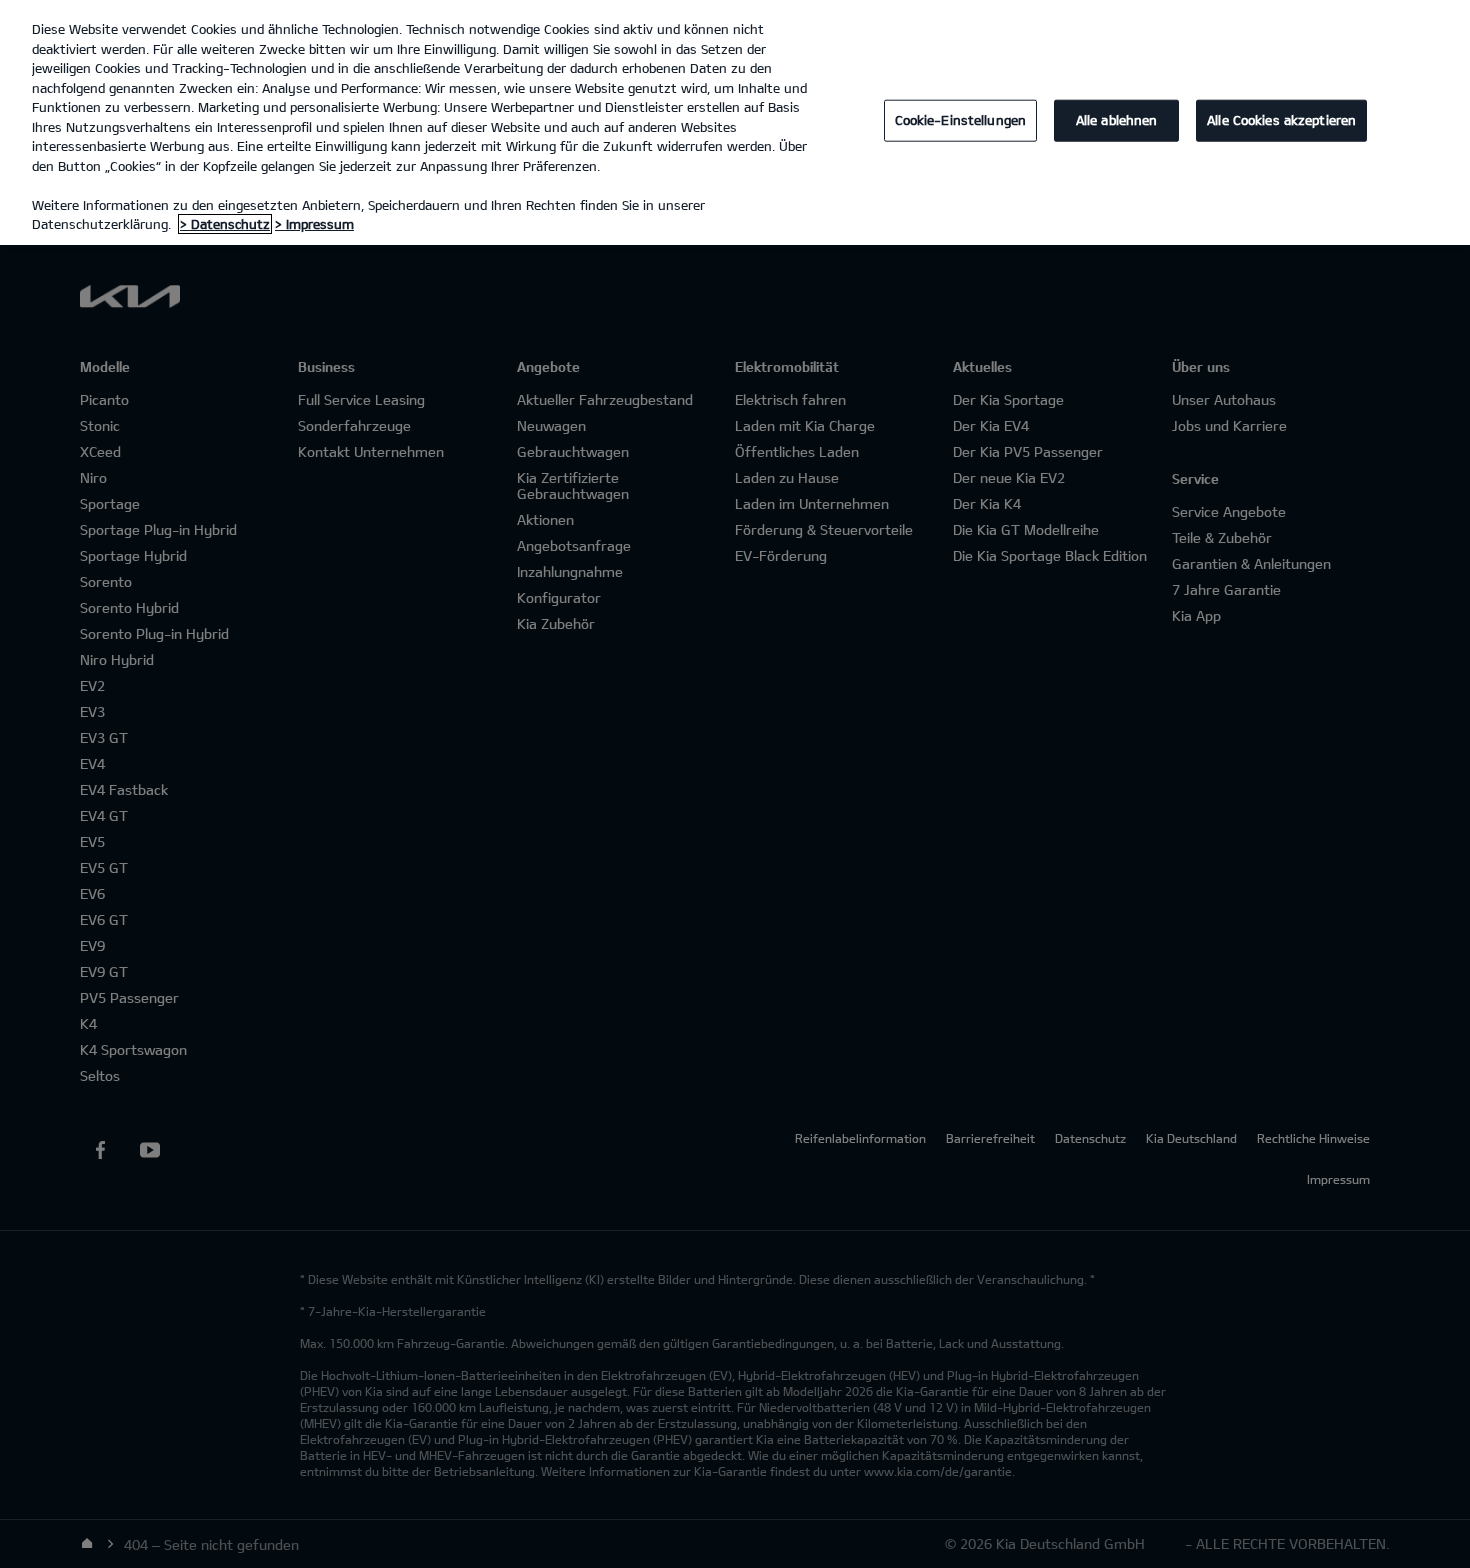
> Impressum (314, 224)
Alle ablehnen (1117, 120)
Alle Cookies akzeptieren (1281, 120)
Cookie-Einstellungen (961, 120)
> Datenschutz (225, 224)
